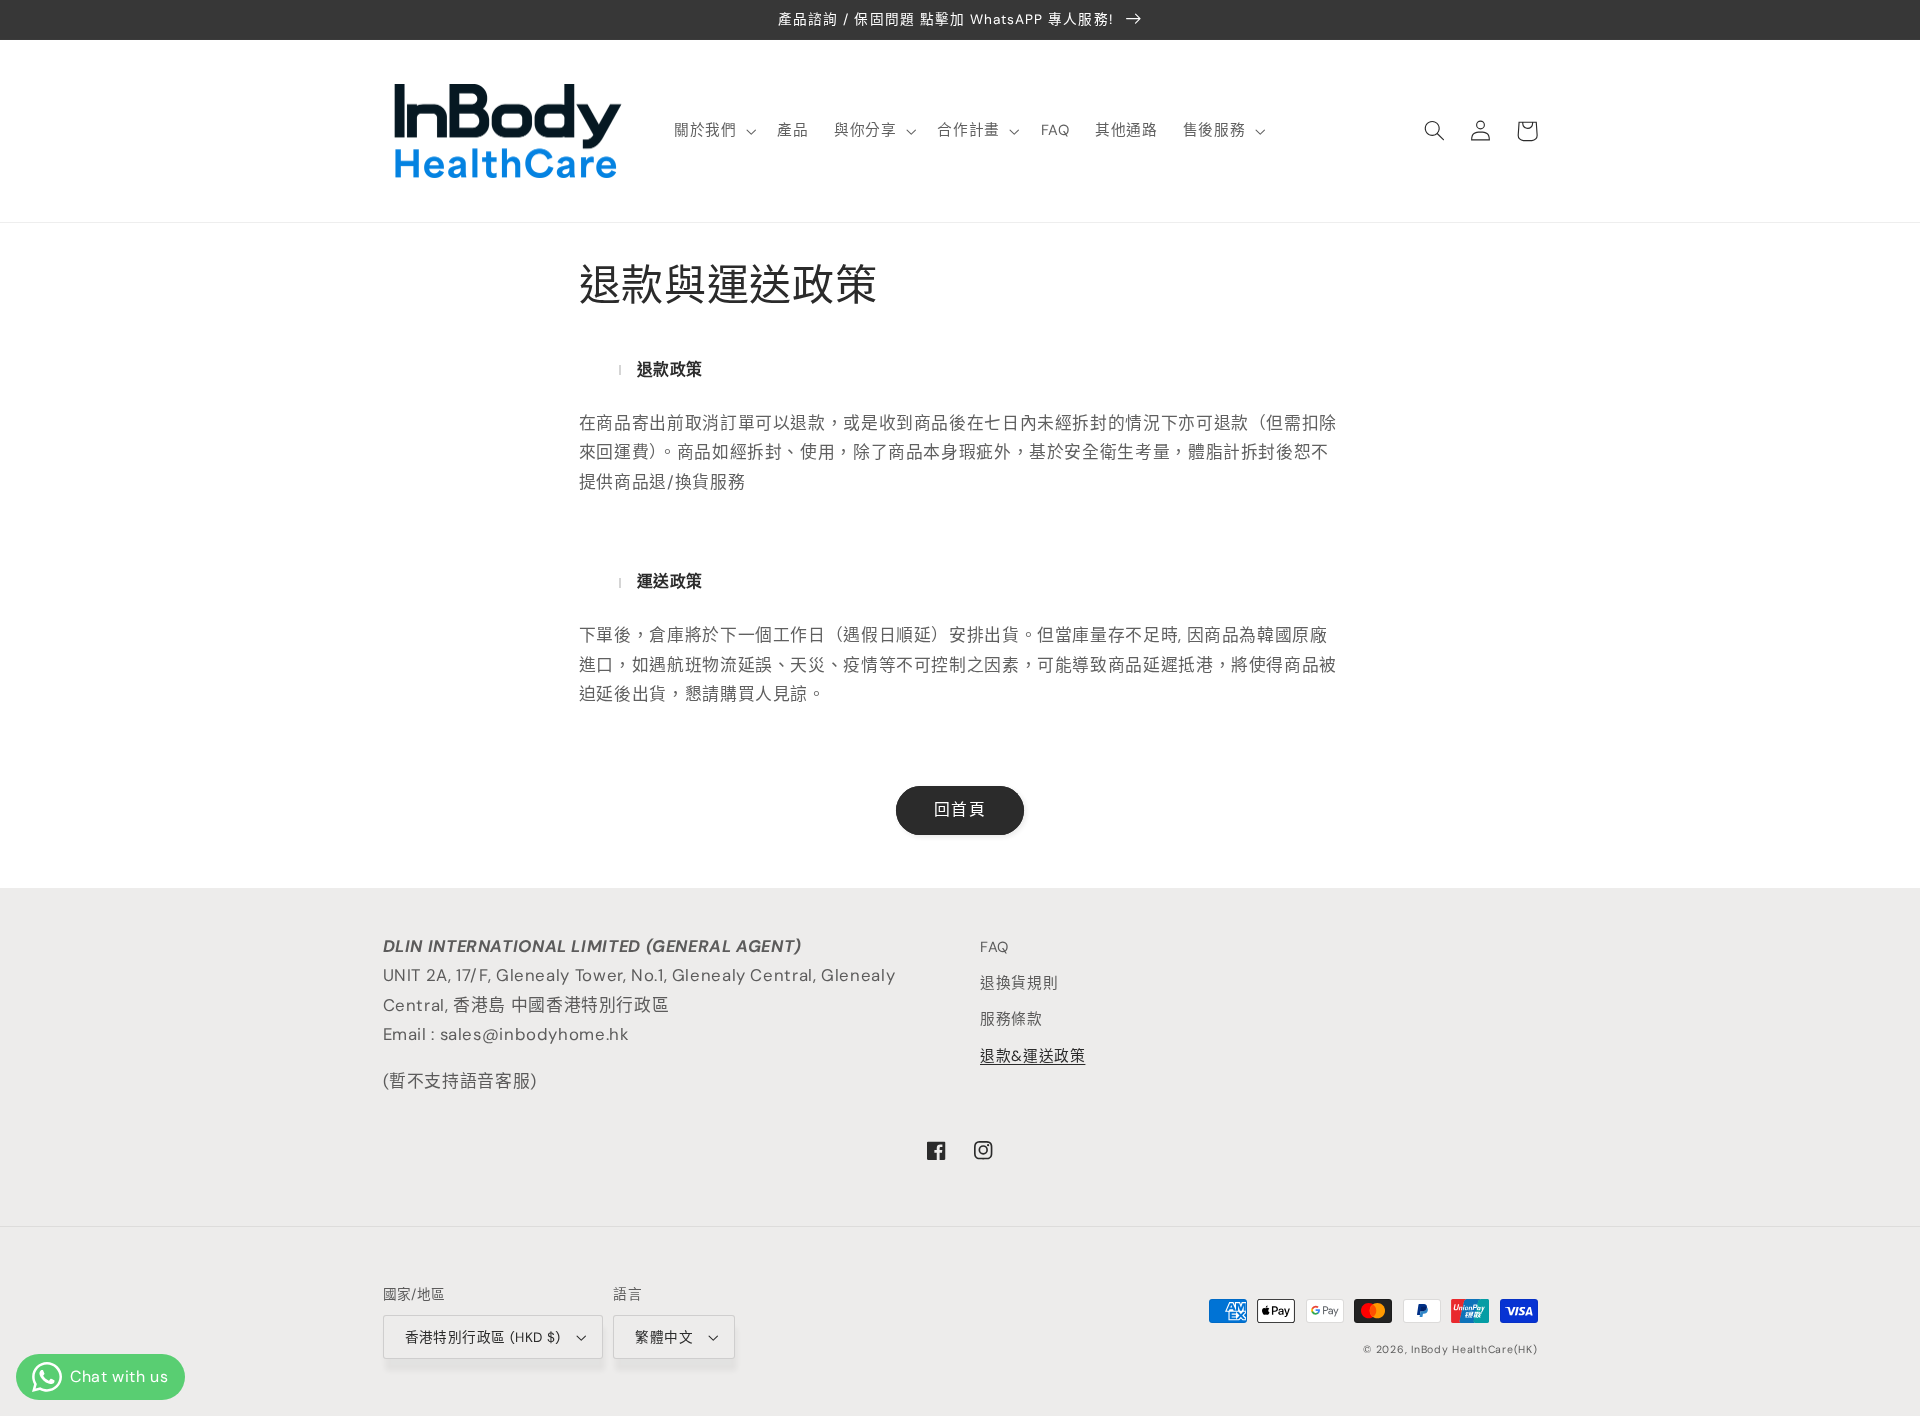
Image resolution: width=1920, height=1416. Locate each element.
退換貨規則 (1019, 983)
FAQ (994, 947)
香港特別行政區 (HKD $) (483, 1337)
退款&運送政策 (1032, 1056)
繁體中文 (664, 1337)
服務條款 (1011, 1019)
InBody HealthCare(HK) (1474, 1349)
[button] (712, 131)
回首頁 (959, 809)
